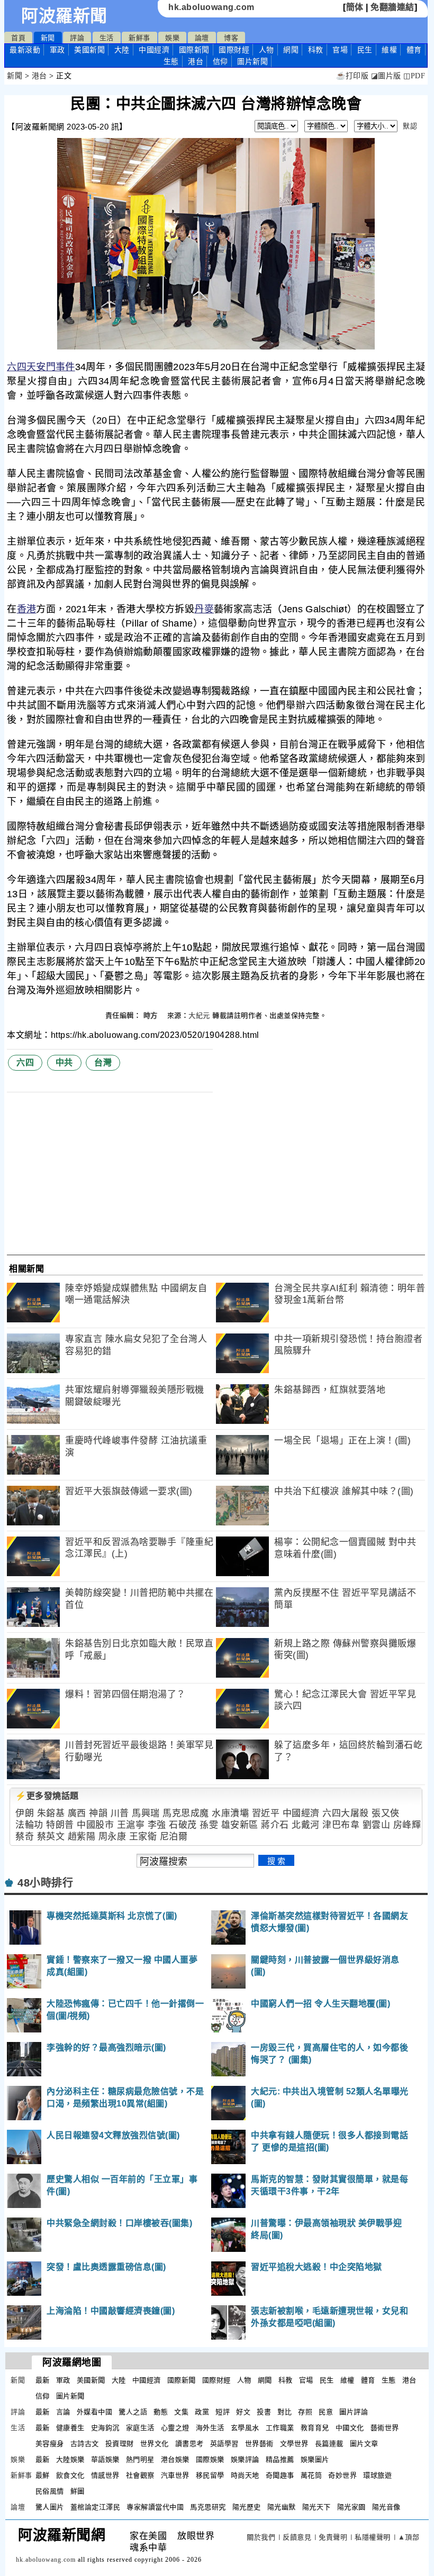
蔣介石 (275, 1825)
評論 (77, 38)
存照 (305, 2412)
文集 (181, 2412)
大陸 (122, 50)
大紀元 (199, 1015)
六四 (17, 367)
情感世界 (105, 2475)
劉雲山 (377, 1825)
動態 (161, 2412)
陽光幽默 (282, 2507)
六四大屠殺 (346, 1813)
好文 (243, 2412)
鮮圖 (78, 2491)
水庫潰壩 (230, 1813)
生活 (107, 38)
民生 (365, 50)
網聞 (291, 50)
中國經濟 (154, 50)
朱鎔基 (51, 1813)
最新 (25, 50)
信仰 (220, 61)
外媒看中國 (95, 2412)
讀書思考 (189, 2444)
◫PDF (414, 76)
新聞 (48, 38)
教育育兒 (315, 2428)
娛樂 (172, 38)
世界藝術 (259, 2444)
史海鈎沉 (105, 2428)
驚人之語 (133, 2412)
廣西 (77, 1813)
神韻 (98, 1813)
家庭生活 (140, 2428)
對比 (284, 2412)
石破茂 (183, 1825)
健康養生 (70, 2428)
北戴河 (306, 1825)
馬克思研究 (208, 2507)
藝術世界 (385, 2428)
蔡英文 (51, 1837)
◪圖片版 (386, 76)
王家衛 (143, 1837)
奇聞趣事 (280, 2475)
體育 (414, 50)
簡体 (355, 7)
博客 (231, 38)
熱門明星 (140, 2459)
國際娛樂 (210, 2459)
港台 (196, 61)
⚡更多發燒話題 (47, 1796)
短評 (223, 2412)
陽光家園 (351, 2507)
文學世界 (294, 2444)
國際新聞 (194, 50)
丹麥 (204, 609)
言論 (63, 2412)
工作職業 (280, 2428)
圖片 (252, 61)
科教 (316, 50)
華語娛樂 (105, 2459)
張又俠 (386, 1813)
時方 (152, 1015)
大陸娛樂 (70, 2459)
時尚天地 (245, 2475)
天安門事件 (51, 367)
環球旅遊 (377, 2475)
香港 (27, 609)
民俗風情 (50, 2491)
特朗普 (60, 1825)
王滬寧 (131, 1825)
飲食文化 (70, 2475)
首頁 (18, 38)
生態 (171, 61)
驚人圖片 (50, 2507)
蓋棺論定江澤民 (96, 2507)
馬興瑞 (146, 1813)
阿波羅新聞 (64, 16)
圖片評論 (354, 2412)
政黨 (202, 2412)
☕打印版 (352, 76)
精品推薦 (280, 2459)
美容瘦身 (50, 2444)
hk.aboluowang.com (211, 7)
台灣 (103, 1062)
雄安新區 (240, 1825)
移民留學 (210, 2475)
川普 (120, 1813)
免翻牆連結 (392, 7)
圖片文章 (364, 2444)
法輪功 (29, 1825)
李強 (157, 1825)
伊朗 (25, 1813)
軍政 (57, 50)
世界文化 (155, 2444)
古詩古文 (85, 2444)
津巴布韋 (341, 1825)
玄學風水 (245, 2428)
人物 (266, 50)
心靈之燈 (175, 2428)
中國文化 (350, 2428)
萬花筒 (311, 2475)
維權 (389, 50)
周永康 (112, 1837)
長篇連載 (329, 2444)
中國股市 (95, 1825)
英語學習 (224, 2444)
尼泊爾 (174, 1837)
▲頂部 (409, 2537)
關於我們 (261, 2537)
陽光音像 (386, 2507)
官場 (340, 50)
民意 (326, 2412)
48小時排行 (45, 1883)
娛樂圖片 (315, 2459)
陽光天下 (317, 2507)
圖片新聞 (70, 2396)
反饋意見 (297, 2537)
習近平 (266, 1813)
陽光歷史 (247, 2507)
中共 (64, 1062)
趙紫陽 (82, 1837)
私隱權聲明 (373, 2537)
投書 (264, 2412)
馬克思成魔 (186, 1813)
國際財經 (234, 50)
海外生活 (210, 2428)
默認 (410, 126)
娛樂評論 (245, 2459)
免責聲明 (333, 2537)
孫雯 (209, 1825)
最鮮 (43, 2475)
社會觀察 (140, 2475)
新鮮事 (139, 38)
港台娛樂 (175, 2459)
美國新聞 (89, 50)
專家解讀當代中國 (155, 2507)
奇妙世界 (342, 2475)
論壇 (202, 38)
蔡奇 (25, 1837)
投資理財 (120, 2444)
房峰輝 (407, 1825)
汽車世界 (175, 2475)
